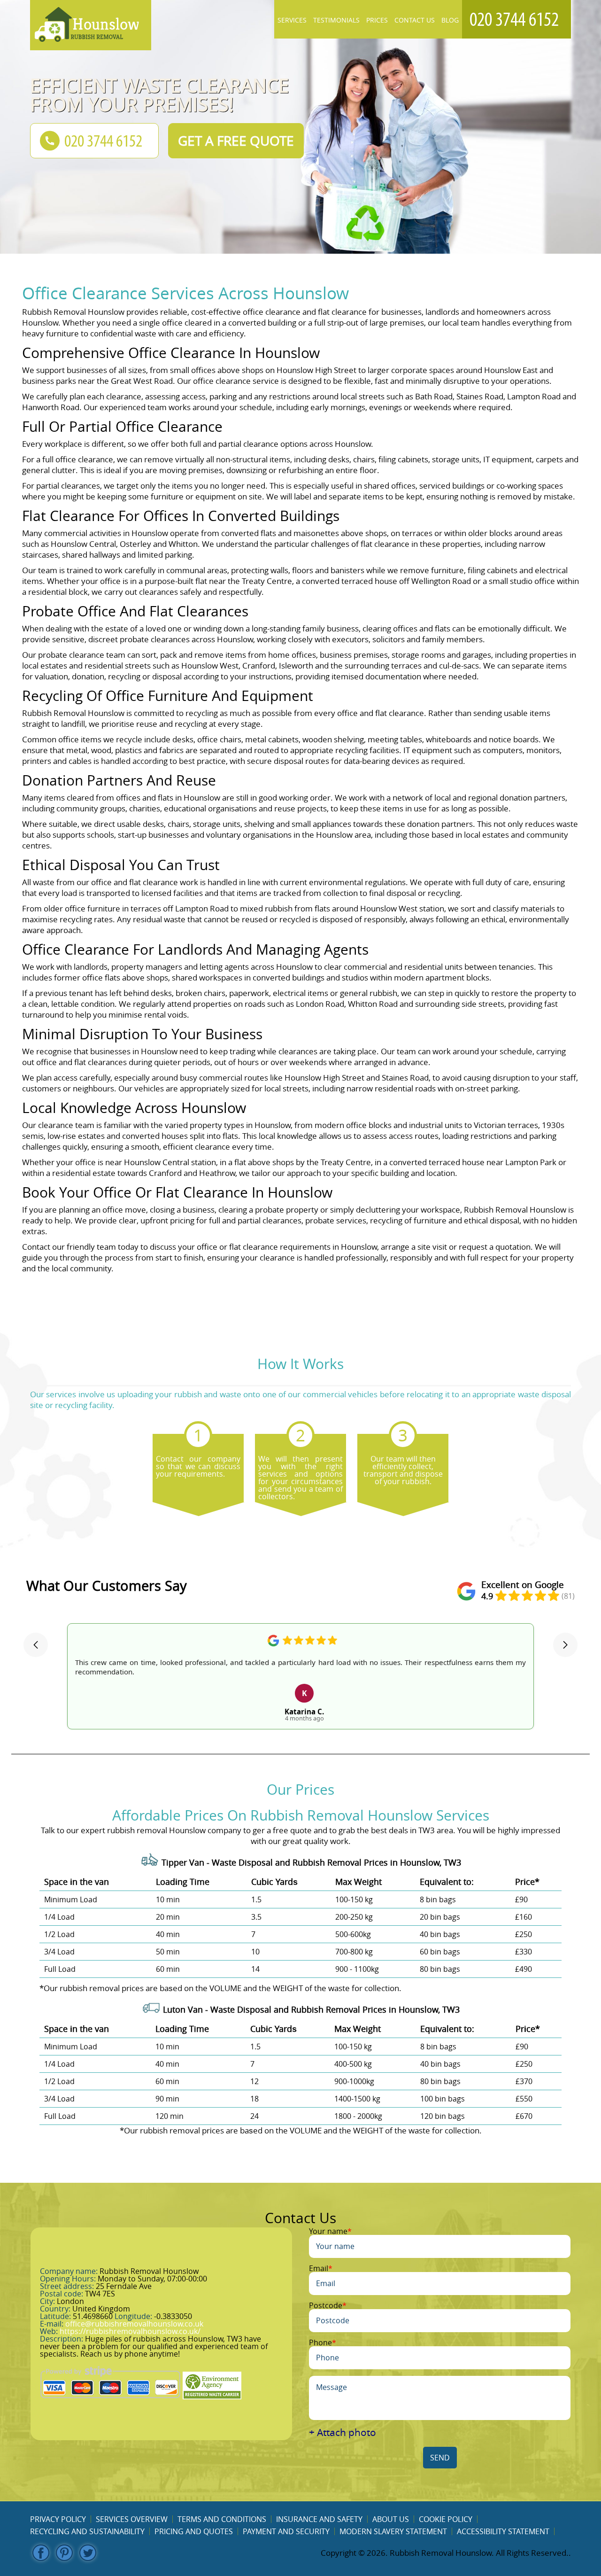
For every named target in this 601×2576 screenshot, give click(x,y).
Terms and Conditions (222, 2519)
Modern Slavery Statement (393, 2531)
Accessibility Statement (503, 2531)
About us (391, 2519)
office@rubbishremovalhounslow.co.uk (134, 2324)
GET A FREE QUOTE (236, 141)
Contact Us (415, 20)
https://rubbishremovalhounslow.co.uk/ (130, 2331)
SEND (440, 2458)
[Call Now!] (516, 19)
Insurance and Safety (319, 2519)
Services (292, 20)
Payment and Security (286, 2531)
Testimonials (336, 20)
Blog (450, 20)
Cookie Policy (446, 2519)
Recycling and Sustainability (87, 2531)
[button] (36, 1645)
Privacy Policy (58, 2519)
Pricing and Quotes (194, 2531)
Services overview (132, 2519)
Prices (377, 20)
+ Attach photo (343, 2432)
